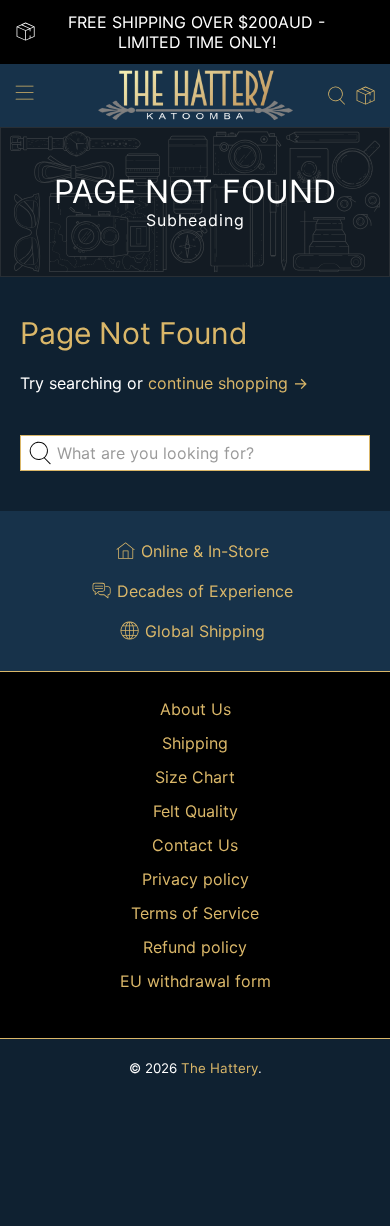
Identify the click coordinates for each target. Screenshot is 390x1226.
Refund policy (195, 947)
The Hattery (219, 1068)
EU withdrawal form (195, 981)
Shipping (195, 743)
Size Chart (195, 777)
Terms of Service (195, 913)
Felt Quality (195, 811)
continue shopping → (228, 383)
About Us (195, 709)
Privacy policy (195, 879)
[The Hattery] (195, 95)
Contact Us (195, 845)
